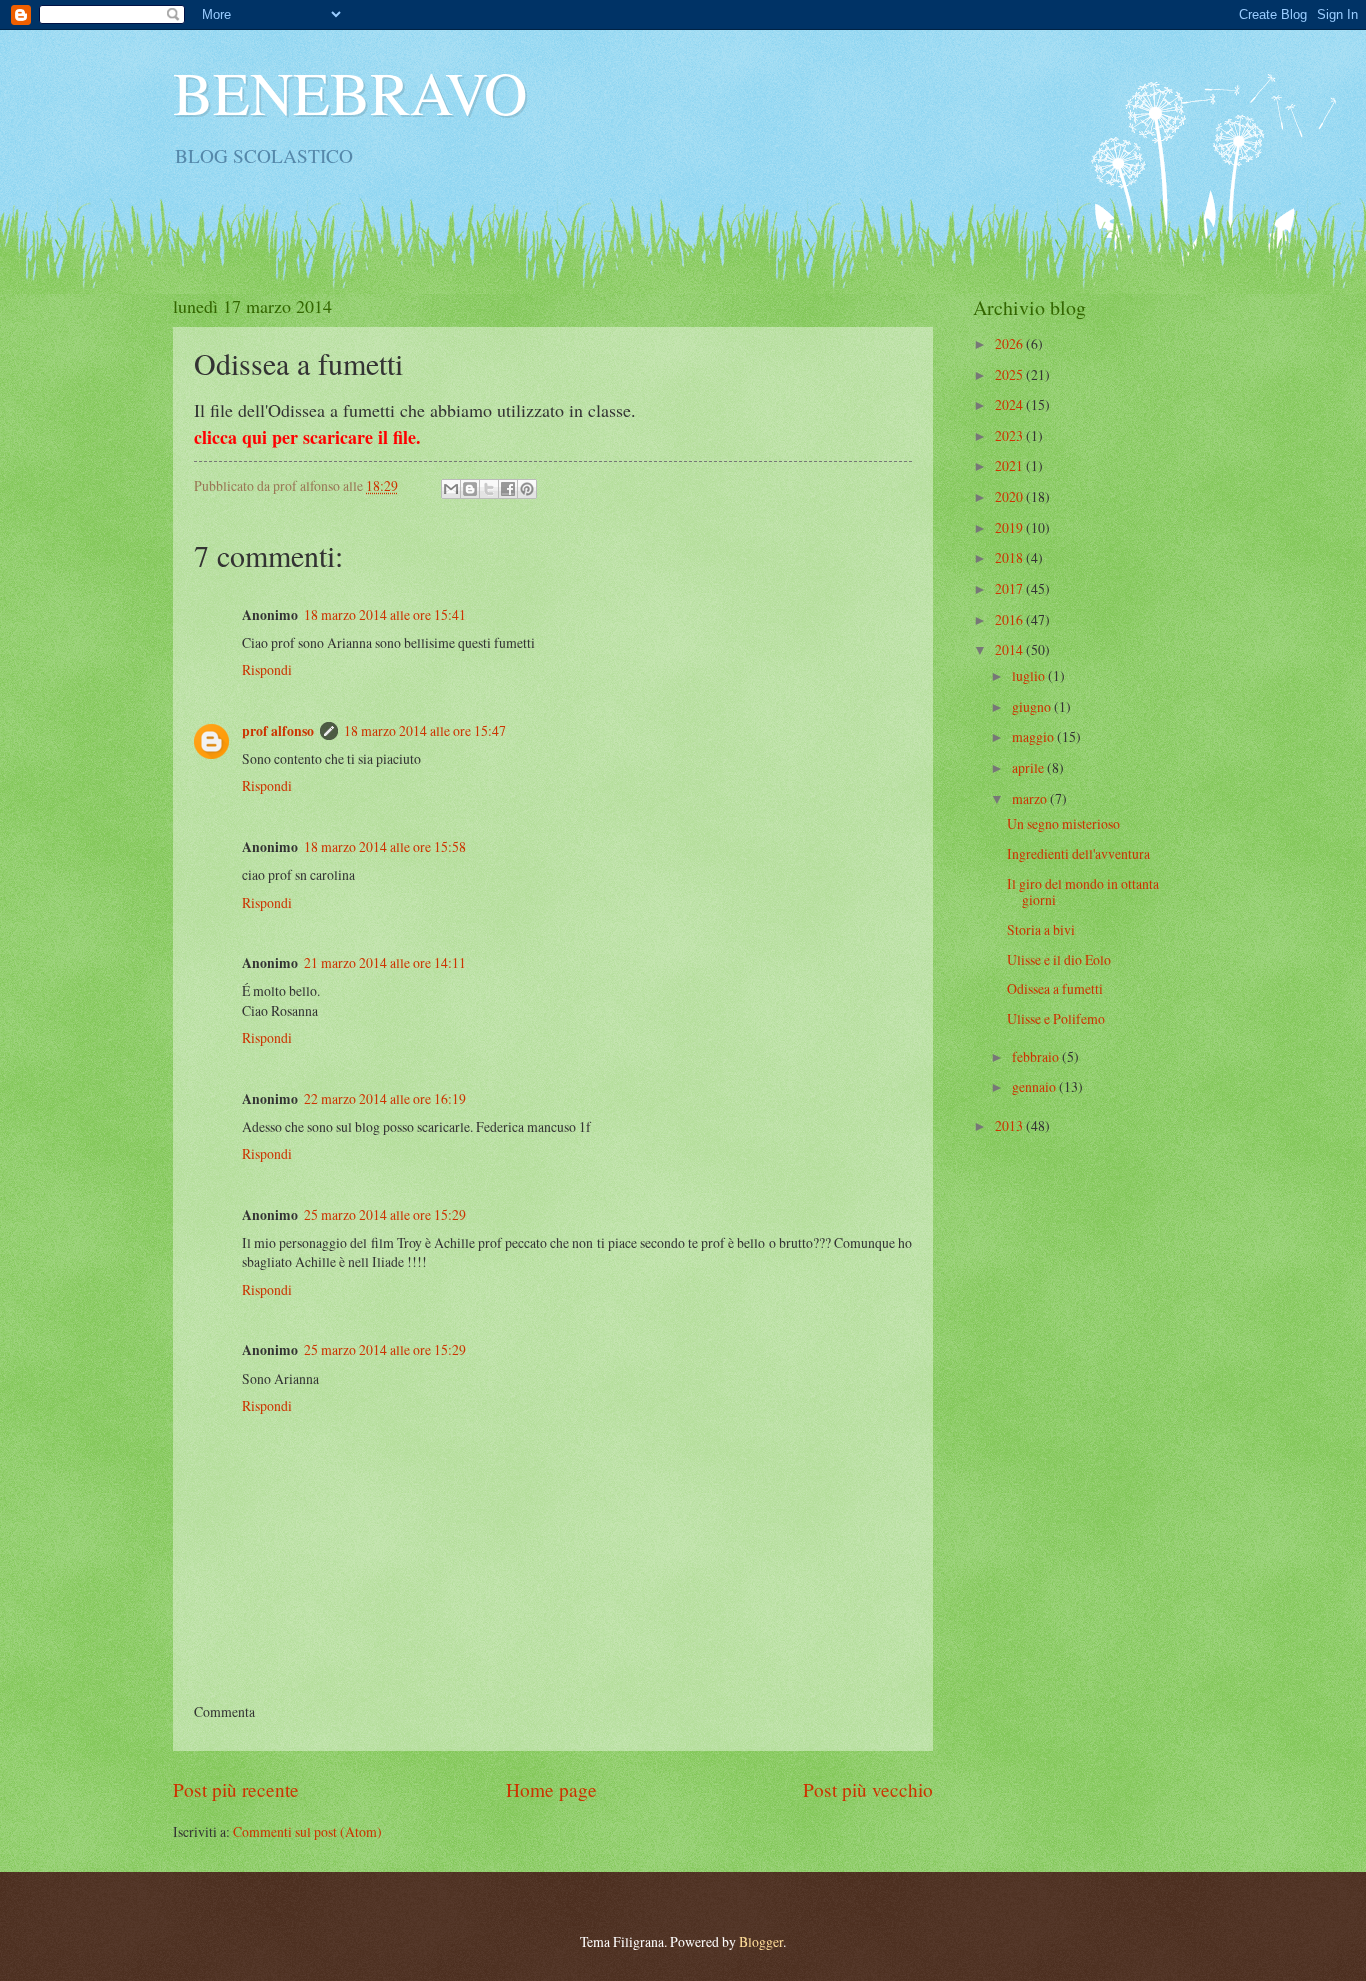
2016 (1010, 619)
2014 (1010, 649)
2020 (1010, 496)
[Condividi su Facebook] (508, 489)
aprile (1029, 767)
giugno (1033, 706)
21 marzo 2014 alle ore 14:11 (385, 962)
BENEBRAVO (350, 92)
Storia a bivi (1041, 929)
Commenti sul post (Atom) (307, 1831)
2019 (1010, 527)
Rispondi (267, 669)
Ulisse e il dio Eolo (1059, 959)
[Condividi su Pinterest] (527, 489)
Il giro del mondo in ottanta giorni (1083, 892)
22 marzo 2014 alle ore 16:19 (385, 1098)
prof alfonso (278, 731)
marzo (1031, 798)
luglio (1030, 675)
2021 (1010, 465)
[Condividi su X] (489, 489)
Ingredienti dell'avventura (1078, 853)
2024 (1010, 404)
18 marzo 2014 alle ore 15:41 (385, 614)
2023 (1010, 435)
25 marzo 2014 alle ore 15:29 (385, 1214)
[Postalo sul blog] (470, 489)
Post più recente (236, 1789)
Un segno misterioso (1063, 823)
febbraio (1037, 1056)
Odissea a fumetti (1055, 988)
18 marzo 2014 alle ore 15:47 (425, 730)
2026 (1010, 343)
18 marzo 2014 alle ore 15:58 (385, 846)
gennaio (1035, 1086)
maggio (1034, 736)
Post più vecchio (868, 1789)
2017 (1010, 588)
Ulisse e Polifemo (1056, 1018)
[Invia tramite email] (451, 489)
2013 (1010, 1125)
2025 (1010, 374)
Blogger (761, 1941)
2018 (1010, 557)
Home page (551, 1789)
